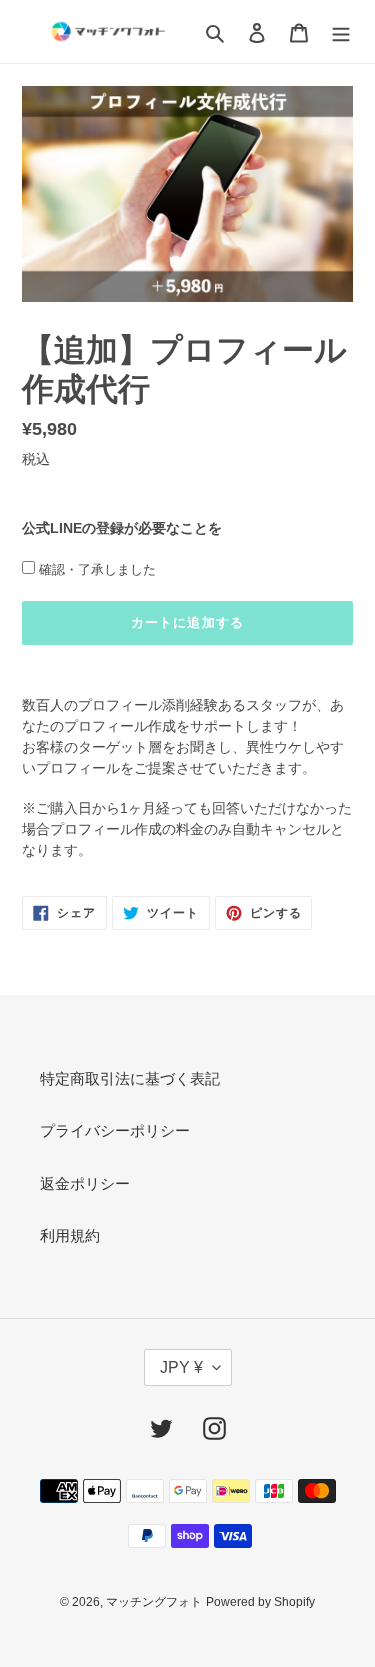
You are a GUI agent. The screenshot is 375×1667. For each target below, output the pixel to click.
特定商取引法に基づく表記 (130, 1078)
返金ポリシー (85, 1183)
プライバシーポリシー (115, 1130)
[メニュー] (341, 31)
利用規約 (70, 1235)
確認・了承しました (97, 569)
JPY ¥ (181, 1367)
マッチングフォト (154, 1602)
